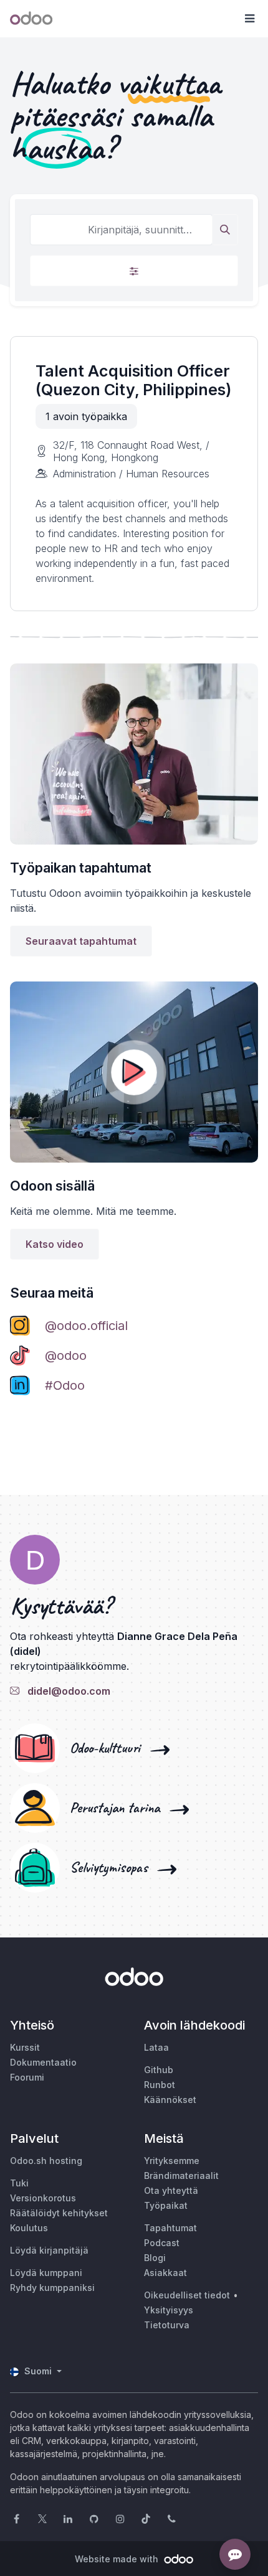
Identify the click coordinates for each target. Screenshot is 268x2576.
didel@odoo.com (66, 1691)
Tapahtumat (170, 2228)
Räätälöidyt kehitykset (59, 2213)
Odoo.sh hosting (46, 2161)
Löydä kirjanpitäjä (49, 2250)
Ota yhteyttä (171, 2190)
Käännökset (170, 2100)
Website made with (118, 2559)
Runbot (160, 2085)
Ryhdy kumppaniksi (52, 2288)
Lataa (156, 2047)
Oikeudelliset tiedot (187, 2295)
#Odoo (65, 1385)
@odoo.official (86, 1326)
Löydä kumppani (46, 2273)
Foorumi (27, 2077)
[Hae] (225, 230)
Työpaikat (166, 2205)
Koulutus (29, 2228)
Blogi (155, 2258)
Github (159, 2070)
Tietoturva (167, 2325)
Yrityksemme (172, 2161)
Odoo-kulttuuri (109, 1748)
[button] (249, 19)
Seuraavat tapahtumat (81, 941)
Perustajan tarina (118, 1808)
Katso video (55, 1244)
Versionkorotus (43, 2198)
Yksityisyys (169, 2310)
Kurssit (25, 2047)
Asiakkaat (165, 2273)
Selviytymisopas (112, 1868)
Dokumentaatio (43, 2062)
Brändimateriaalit (181, 2176)
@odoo (66, 1356)
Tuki (19, 2183)
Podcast (162, 2243)
